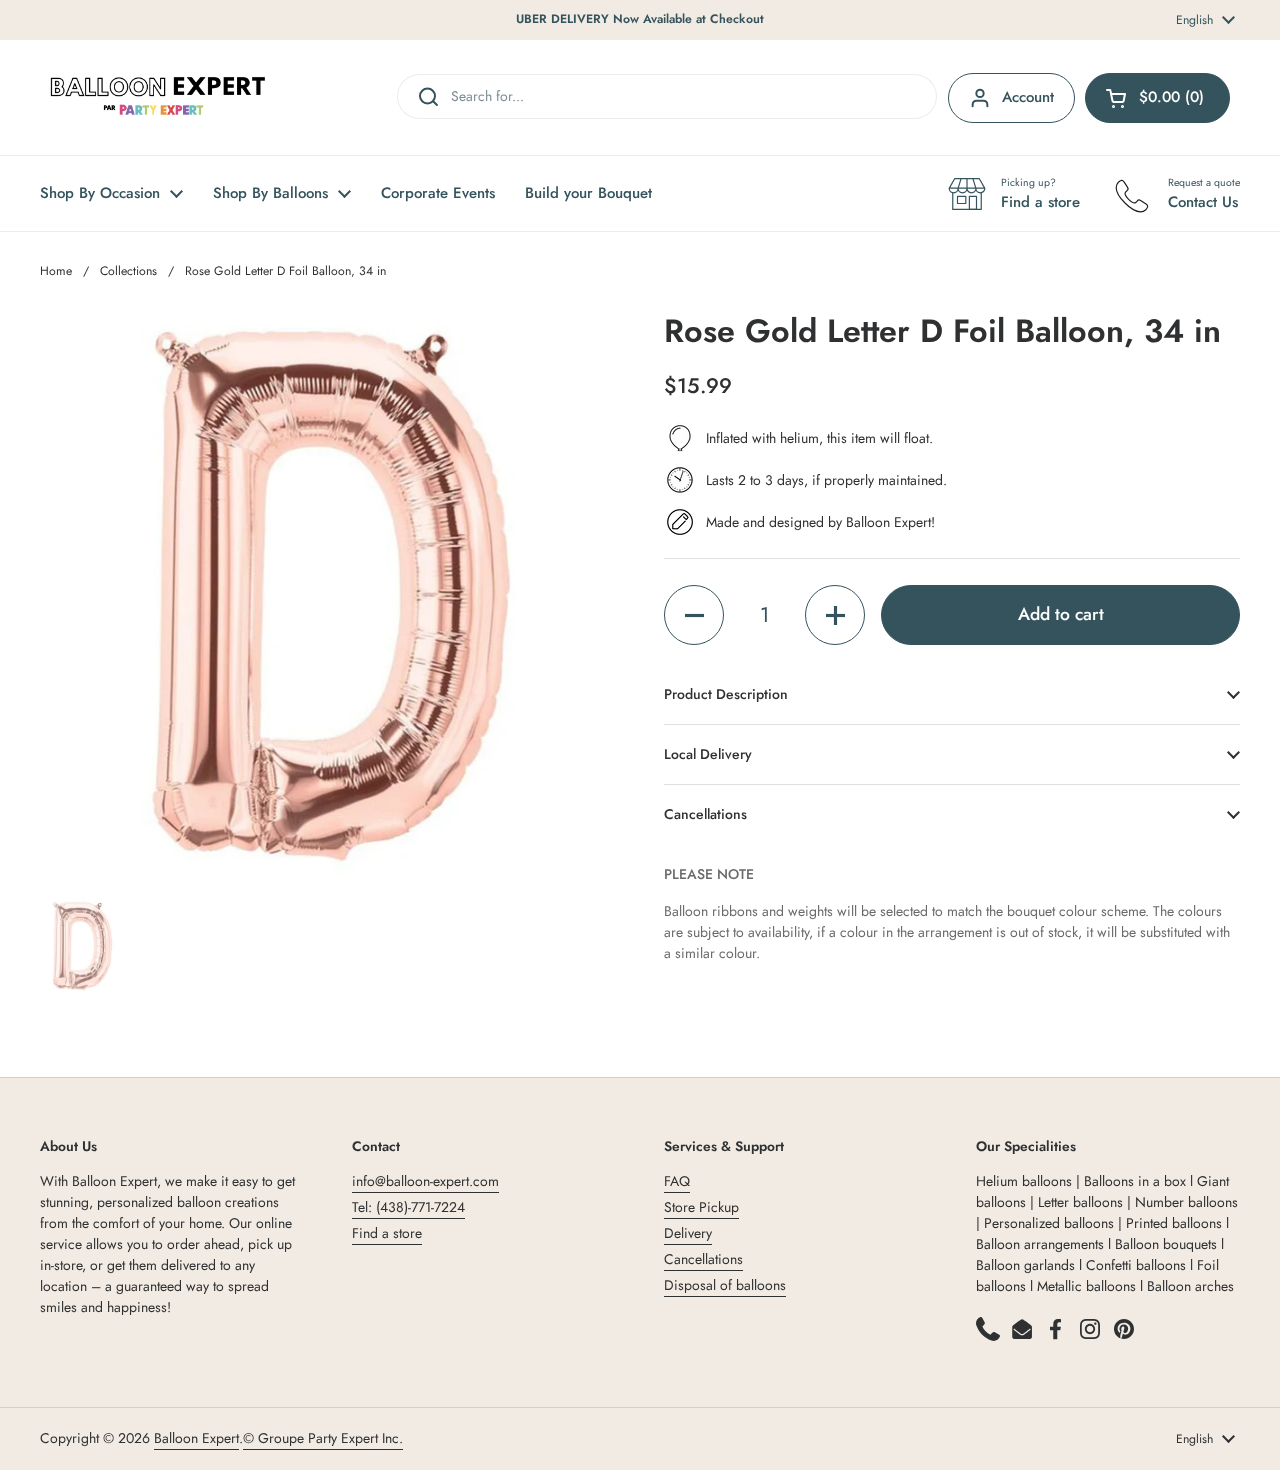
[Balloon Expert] (158, 97)
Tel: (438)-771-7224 (408, 1207)
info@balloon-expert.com (425, 1181)
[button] (694, 615)
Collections (128, 271)
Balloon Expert (196, 1438)
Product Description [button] (726, 694)
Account (1028, 97)
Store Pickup (701, 1207)
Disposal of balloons (725, 1285)
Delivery (688, 1233)
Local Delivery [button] (708, 754)
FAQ (677, 1181)
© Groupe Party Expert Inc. (323, 1438)
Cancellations (703, 1259)
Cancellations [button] (705, 814)
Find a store (387, 1233)
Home (56, 271)
